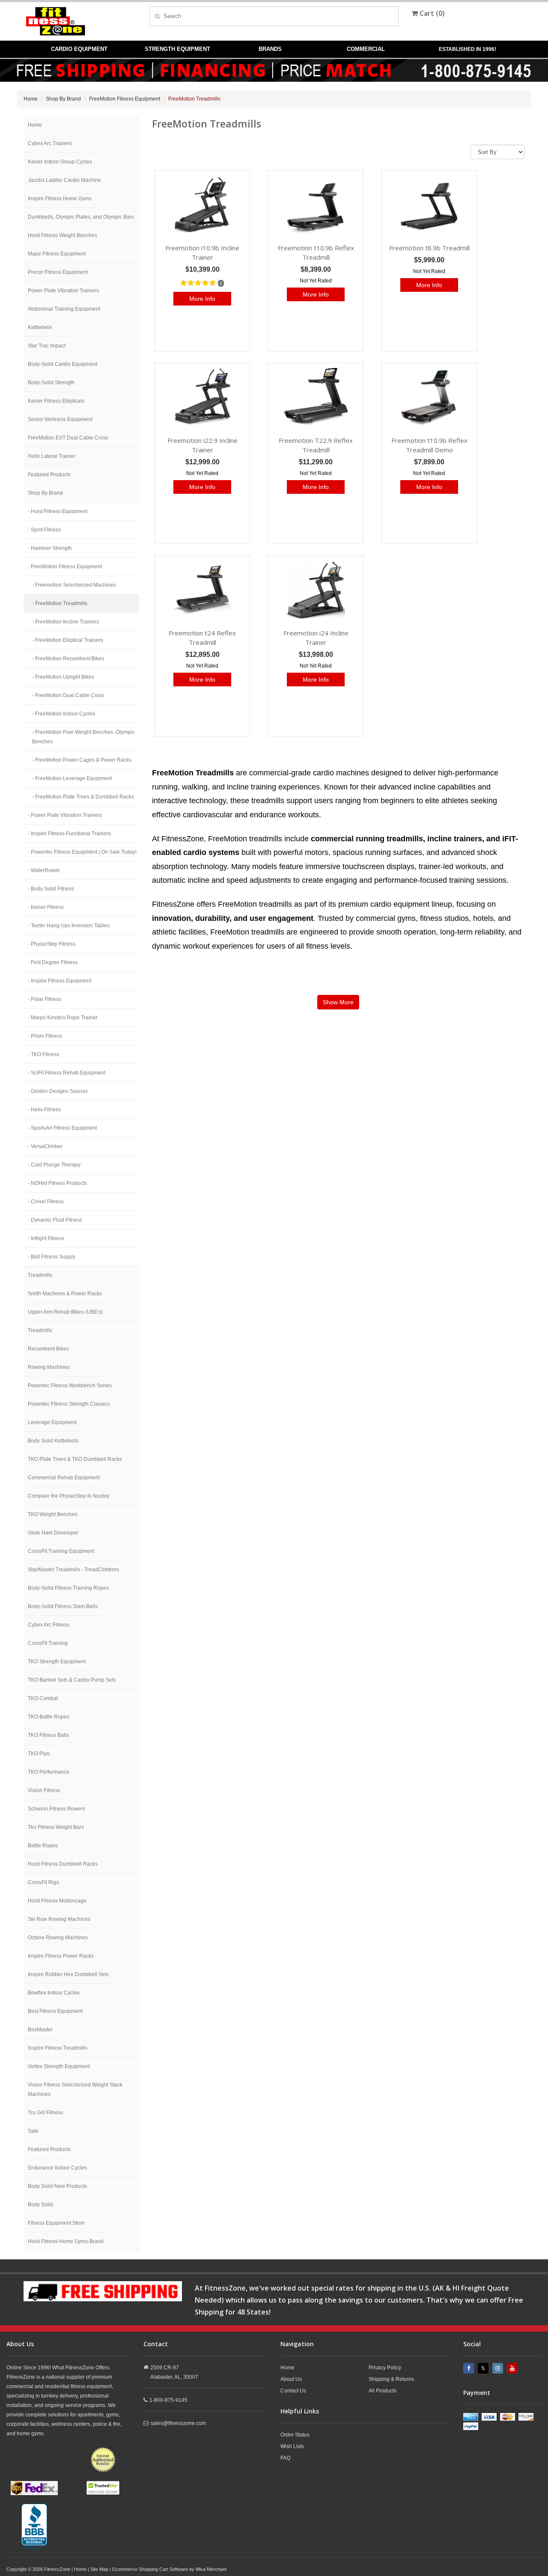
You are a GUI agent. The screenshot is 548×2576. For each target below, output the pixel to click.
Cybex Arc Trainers (50, 143)
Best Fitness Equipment (55, 2011)
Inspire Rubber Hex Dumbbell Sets (68, 1974)
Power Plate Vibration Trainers (63, 291)
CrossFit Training (48, 1643)
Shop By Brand (63, 99)
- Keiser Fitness (46, 907)
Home (31, 99)
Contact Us (293, 2391)
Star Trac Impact (47, 346)
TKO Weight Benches (53, 1514)
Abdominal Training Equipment (64, 309)
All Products (383, 2391)
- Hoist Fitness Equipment (58, 511)
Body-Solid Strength (51, 383)
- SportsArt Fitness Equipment (62, 1128)
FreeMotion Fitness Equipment (125, 99)
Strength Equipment (177, 49)
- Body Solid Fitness (51, 889)
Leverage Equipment (52, 1422)
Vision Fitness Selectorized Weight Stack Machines (75, 2089)
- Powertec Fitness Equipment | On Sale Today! (82, 852)
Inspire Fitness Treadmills (58, 2048)
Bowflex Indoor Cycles (54, 1993)
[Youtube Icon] (513, 2368)
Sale (33, 2131)
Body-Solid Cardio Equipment (63, 364)
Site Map (99, 2569)
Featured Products (49, 475)
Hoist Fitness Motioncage (57, 1901)
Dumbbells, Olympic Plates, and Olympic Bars (81, 217)
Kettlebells (40, 327)
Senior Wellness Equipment (60, 419)
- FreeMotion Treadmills (60, 603)
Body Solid (40, 2205)
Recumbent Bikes (48, 1349)
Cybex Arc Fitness (49, 1625)
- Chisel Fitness (46, 1202)
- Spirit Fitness (44, 530)
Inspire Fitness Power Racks (61, 1956)
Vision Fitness (44, 1790)
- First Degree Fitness (53, 962)
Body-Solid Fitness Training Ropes (68, 1588)
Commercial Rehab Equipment (64, 1478)
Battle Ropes (43, 1846)
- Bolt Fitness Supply (52, 1257)
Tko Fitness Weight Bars (56, 1827)
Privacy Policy (385, 2368)
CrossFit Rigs (43, 1882)
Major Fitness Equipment (57, 254)
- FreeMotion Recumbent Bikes (68, 659)
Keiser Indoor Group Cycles (60, 162)
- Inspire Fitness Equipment (60, 981)
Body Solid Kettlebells (53, 1441)
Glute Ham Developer (53, 1533)
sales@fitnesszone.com (178, 2423)
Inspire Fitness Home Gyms (60, 199)
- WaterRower (44, 870)
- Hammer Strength (50, 548)
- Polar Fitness (45, 999)
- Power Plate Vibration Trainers (65, 815)
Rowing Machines (49, 1367)
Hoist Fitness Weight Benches (63, 235)
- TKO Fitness (43, 1054)
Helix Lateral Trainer (52, 456)
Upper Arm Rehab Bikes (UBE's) (65, 1312)
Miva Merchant (211, 2569)
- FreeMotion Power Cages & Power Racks (82, 760)
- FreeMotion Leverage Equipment (72, 778)
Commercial (366, 49)
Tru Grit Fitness (45, 2113)
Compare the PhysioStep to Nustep (69, 1496)
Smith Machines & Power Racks (65, 1294)
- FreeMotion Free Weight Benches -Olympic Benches (83, 737)
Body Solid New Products (57, 2186)
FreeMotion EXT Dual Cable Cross (68, 438)
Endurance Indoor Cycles (57, 2168)
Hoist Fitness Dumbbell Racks (63, 1864)
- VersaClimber (45, 1146)
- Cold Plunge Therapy (54, 1165)
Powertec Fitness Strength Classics (69, 1404)
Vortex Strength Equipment (59, 2066)
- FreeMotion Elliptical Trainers (68, 640)
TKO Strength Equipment (57, 1662)
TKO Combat (43, 1698)
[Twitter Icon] (484, 2368)
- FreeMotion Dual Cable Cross (68, 695)
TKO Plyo (39, 1754)
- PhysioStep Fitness (52, 944)
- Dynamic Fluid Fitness (55, 1220)
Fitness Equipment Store (56, 2223)
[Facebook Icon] (470, 2368)
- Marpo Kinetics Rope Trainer (63, 1018)
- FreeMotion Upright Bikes (63, 677)
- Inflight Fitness (46, 1238)
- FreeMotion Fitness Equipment (65, 567)
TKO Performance (49, 1772)
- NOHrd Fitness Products (57, 1183)
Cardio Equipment (79, 49)
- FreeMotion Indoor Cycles (64, 714)
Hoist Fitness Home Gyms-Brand (66, 2241)
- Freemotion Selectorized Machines (74, 585)
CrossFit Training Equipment (61, 1551)
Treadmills (40, 1275)
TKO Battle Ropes (49, 1717)
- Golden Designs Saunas (58, 1091)
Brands (270, 49)
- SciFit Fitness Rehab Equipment (67, 1073)
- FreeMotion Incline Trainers (66, 622)
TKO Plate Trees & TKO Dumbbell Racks (75, 1459)
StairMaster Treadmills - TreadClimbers (73, 1570)
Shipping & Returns (391, 2379)
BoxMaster (40, 2030)
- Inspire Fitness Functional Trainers (69, 834)
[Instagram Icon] (499, 2368)
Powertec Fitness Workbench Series (70, 1386)
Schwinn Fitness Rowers (57, 1809)
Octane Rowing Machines (58, 1938)
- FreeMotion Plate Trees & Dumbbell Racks (83, 797)
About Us (291, 2379)
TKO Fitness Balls (48, 1735)
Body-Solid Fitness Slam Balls (63, 1606)
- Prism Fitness (45, 1036)
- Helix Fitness (44, 1110)
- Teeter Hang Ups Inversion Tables (69, 926)
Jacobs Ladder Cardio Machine (64, 180)
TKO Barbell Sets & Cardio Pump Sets (72, 1680)
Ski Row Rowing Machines (59, 1919)
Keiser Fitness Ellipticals (56, 401)
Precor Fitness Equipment (58, 272)
